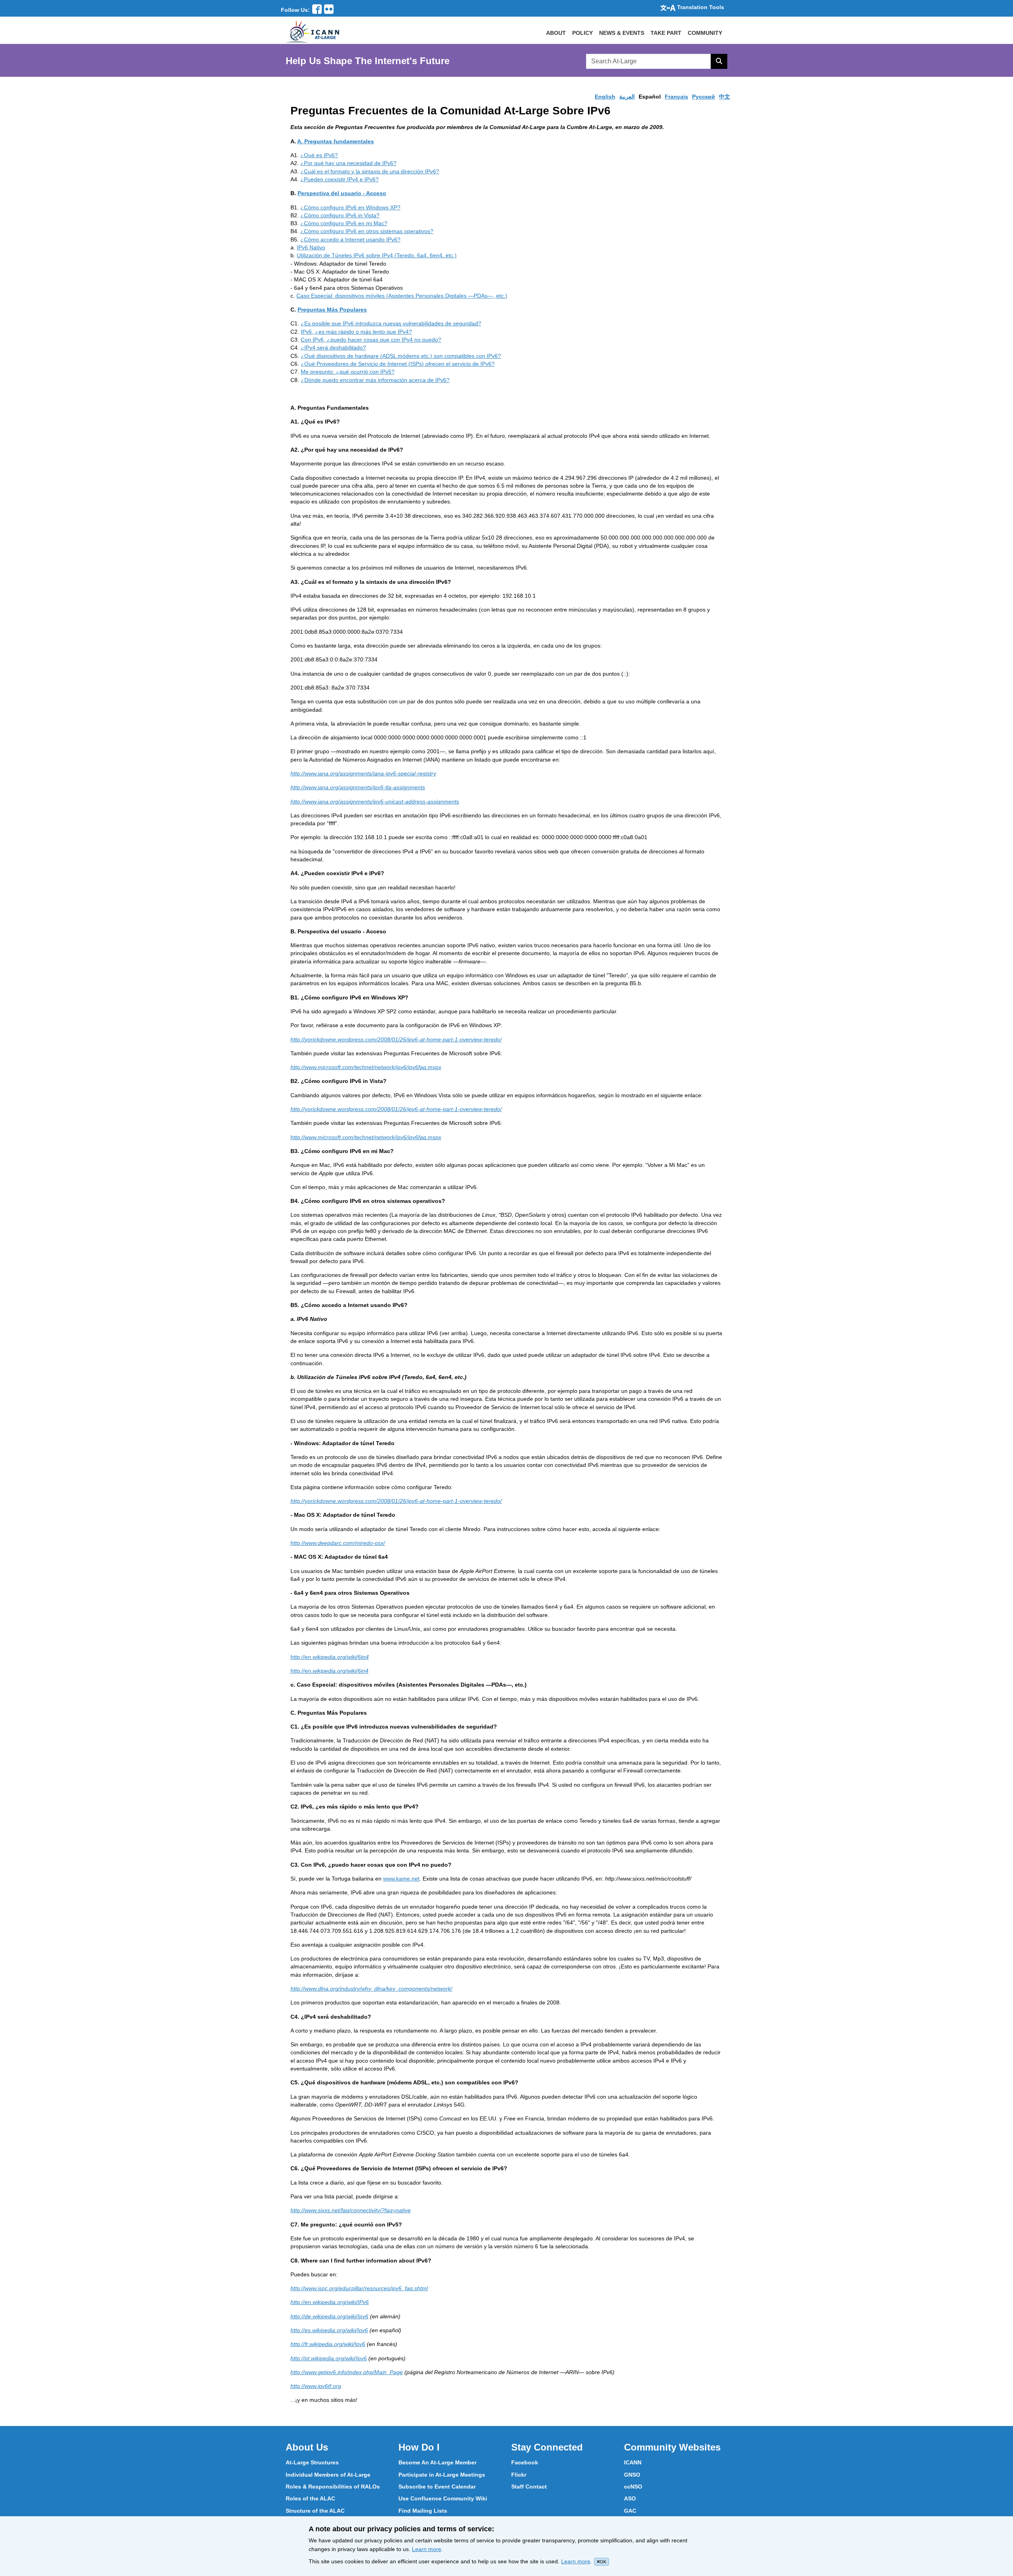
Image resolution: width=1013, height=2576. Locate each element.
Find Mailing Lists (423, 2511)
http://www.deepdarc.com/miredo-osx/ (338, 1543)
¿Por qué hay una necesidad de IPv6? (348, 163)
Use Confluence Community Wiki (443, 2498)
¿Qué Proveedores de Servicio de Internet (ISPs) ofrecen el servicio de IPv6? (398, 364)
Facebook (525, 2462)
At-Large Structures (312, 2462)
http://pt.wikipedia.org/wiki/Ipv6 (329, 2358)
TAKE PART (666, 33)
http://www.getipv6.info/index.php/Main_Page (347, 2372)
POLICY (582, 33)
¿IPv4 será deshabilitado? (333, 348)
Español (650, 97)
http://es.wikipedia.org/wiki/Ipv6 (329, 2330)
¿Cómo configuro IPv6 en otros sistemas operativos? (367, 231)
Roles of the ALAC (310, 2498)
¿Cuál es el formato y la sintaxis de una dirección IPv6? (370, 171)
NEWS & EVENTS (622, 33)
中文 (725, 97)
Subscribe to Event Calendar (437, 2487)
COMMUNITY (705, 33)
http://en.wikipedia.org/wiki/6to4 (330, 1657)
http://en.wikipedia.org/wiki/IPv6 (330, 2302)
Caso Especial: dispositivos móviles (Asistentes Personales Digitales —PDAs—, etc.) (402, 296)
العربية (627, 97)
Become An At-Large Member (437, 2462)
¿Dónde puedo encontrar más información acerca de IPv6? (375, 380)
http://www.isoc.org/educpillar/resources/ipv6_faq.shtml (359, 2288)
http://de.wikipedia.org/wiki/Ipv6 (329, 2316)
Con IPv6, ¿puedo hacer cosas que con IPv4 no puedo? (371, 340)
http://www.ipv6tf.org (316, 2386)
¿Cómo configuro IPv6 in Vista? (340, 215)
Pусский (704, 97)
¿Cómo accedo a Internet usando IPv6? (350, 239)
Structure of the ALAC (315, 2511)
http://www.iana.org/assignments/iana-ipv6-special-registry (363, 773)
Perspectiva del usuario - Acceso (342, 193)
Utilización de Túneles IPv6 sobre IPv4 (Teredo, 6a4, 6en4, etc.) (377, 255)
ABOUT (556, 33)
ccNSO (633, 2487)
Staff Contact (529, 2487)
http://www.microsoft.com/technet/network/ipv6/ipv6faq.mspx (366, 1067)
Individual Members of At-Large (328, 2475)
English (605, 97)
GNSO (632, 2475)
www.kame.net (401, 1879)
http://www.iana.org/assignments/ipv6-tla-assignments (358, 787)
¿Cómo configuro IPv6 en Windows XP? (350, 207)
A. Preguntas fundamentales (336, 141)
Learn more (427, 2549)
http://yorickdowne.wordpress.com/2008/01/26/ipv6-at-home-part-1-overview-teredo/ (396, 1039)
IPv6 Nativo (311, 247)
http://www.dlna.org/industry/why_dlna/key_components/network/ (371, 1989)
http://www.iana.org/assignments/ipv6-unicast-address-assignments (375, 802)
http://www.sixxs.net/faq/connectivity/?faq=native (351, 2210)
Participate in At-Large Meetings (442, 2475)
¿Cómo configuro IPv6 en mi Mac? (344, 223)
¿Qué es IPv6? (319, 155)
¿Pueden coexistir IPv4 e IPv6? (340, 179)
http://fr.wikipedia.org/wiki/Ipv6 (328, 2344)
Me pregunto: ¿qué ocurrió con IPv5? (348, 372)
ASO (630, 2498)
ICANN (633, 2462)
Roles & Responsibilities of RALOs (333, 2487)
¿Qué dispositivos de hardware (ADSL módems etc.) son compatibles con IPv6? (401, 356)
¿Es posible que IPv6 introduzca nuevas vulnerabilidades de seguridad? (391, 323)
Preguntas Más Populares (332, 310)
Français (676, 97)
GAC (630, 2511)
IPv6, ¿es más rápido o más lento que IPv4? (356, 332)
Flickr (519, 2475)
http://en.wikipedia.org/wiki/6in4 (329, 1671)
